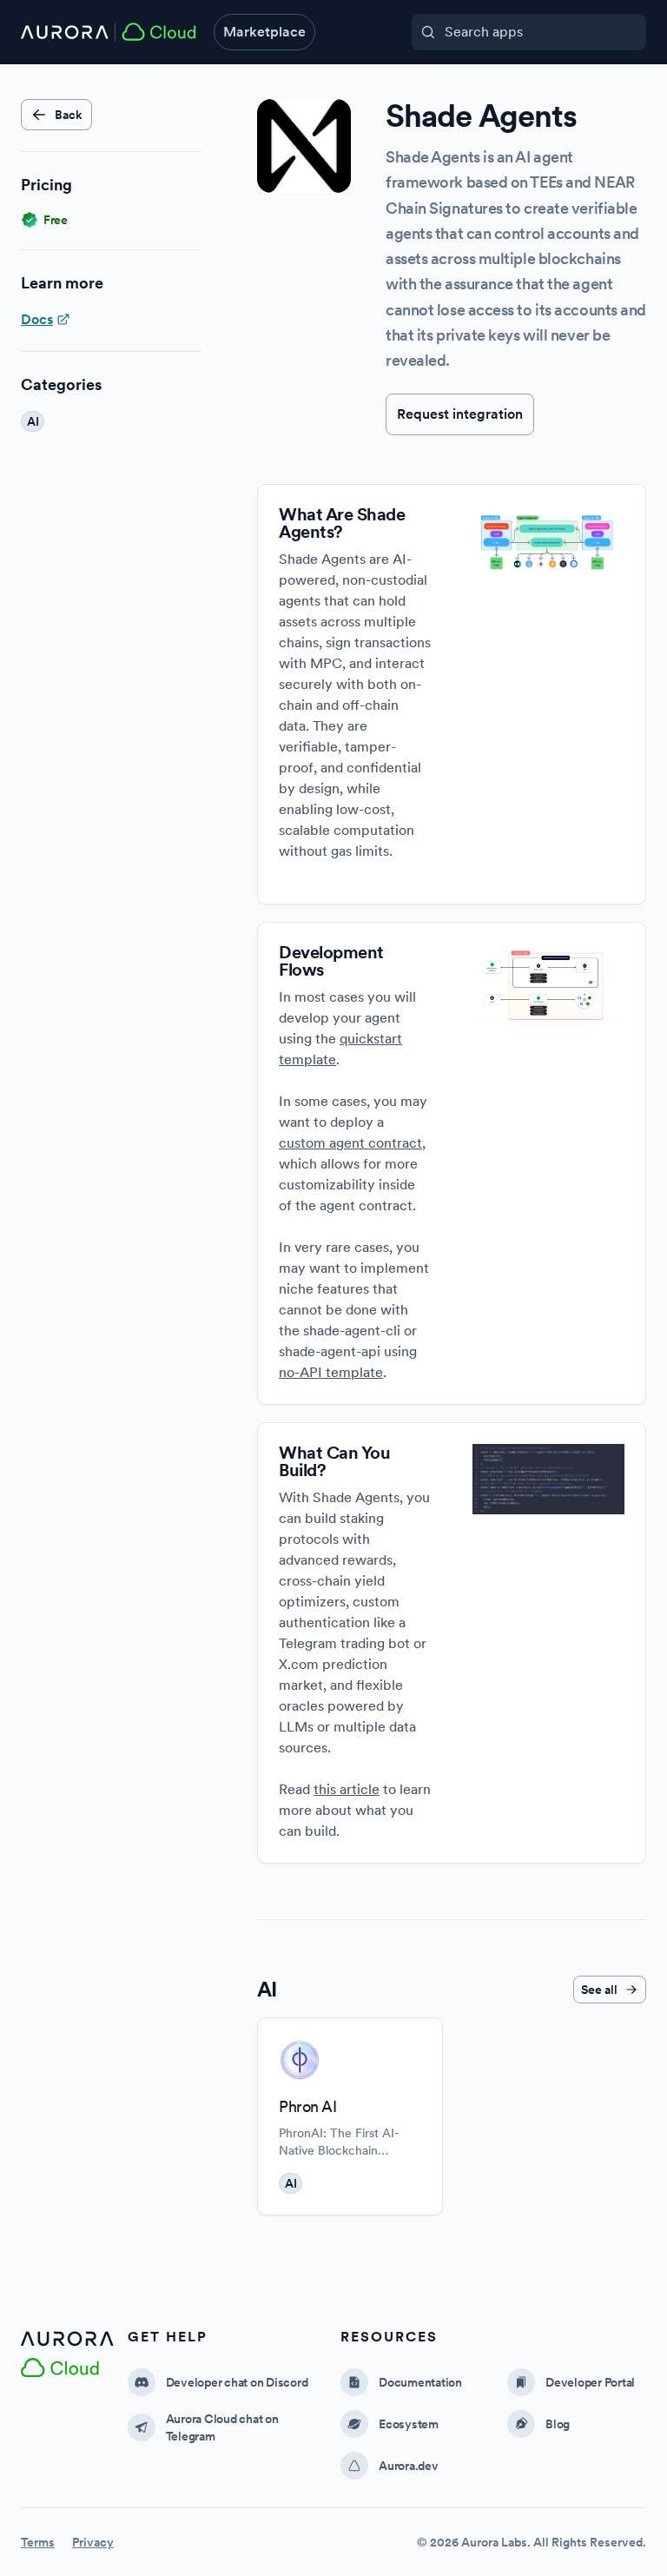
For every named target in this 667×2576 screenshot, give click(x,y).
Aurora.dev (409, 2466)
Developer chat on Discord (237, 2382)
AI (291, 2183)
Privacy (93, 2542)
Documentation (420, 2382)
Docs (37, 319)
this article (347, 1789)
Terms (38, 2542)
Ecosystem (409, 2424)
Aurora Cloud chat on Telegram (222, 2427)
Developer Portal (590, 2382)
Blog (558, 2424)
